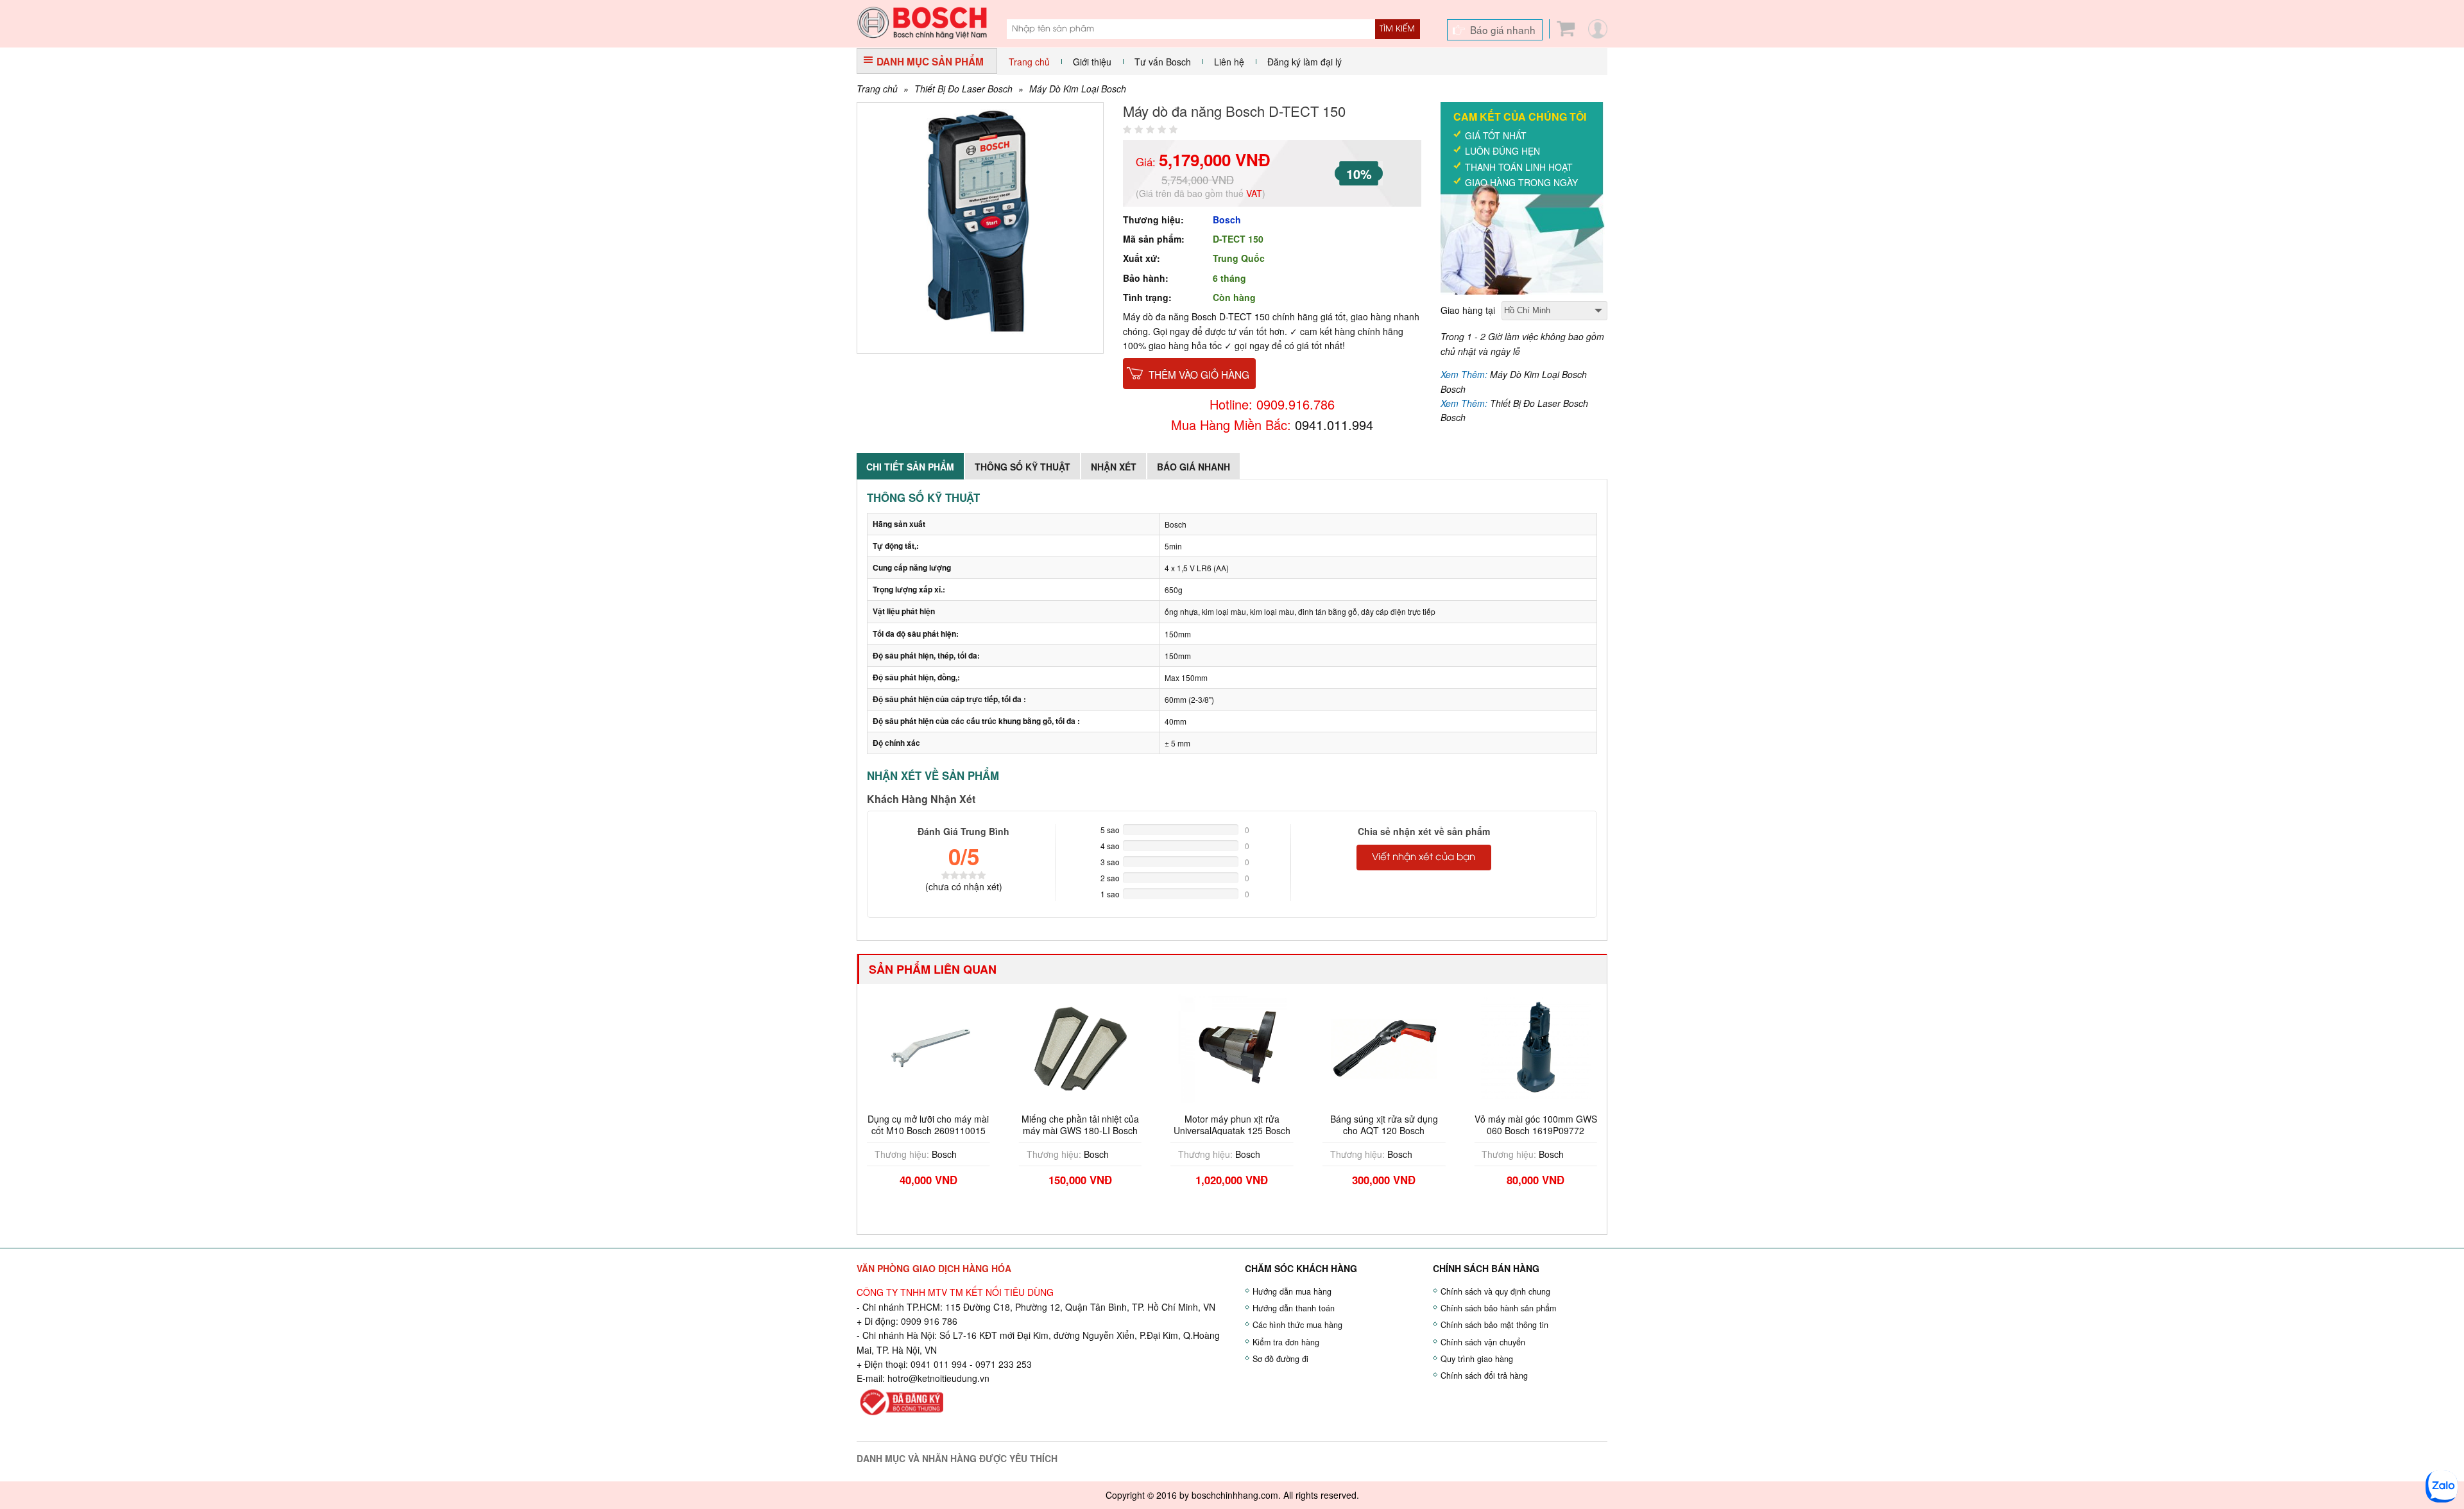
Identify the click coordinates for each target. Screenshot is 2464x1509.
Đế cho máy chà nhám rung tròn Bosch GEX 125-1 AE (1539, 1125)
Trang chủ (1029, 62)
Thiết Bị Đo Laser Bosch (963, 89)
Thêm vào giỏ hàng (1199, 374)
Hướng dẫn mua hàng (1292, 1291)
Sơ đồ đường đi (1280, 1359)
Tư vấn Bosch (1163, 62)
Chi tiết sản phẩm (910, 467)
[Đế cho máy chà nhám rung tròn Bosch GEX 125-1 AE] (1539, 1047)
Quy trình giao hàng (1477, 1359)
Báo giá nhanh (1503, 30)
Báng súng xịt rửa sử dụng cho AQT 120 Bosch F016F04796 (1236, 1130)
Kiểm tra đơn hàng (1286, 1342)
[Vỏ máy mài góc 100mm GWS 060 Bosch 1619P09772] (1388, 1047)
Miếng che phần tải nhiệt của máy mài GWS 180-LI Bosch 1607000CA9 (932, 1130)
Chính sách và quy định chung (1495, 1291)
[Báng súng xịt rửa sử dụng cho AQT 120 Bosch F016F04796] (1236, 1047)
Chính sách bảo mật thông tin (1494, 1325)
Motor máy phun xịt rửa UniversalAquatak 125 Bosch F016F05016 (1084, 1130)
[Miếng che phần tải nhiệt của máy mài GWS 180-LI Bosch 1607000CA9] (932, 1047)
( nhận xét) (964, 886)
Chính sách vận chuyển (1483, 1342)
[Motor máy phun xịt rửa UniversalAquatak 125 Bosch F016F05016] (1084, 1047)
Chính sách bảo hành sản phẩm (1498, 1308)
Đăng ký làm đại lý (1305, 62)
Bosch (1227, 220)
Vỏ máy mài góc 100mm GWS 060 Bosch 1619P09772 (1388, 1125)
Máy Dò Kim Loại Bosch (1078, 89)
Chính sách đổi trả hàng (1484, 1375)
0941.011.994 (1334, 425)
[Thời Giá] (922, 21)
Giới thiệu (1092, 62)
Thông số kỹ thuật (1022, 467)
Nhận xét (1114, 467)
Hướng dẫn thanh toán (1294, 1308)
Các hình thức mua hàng (1297, 1325)
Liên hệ (1229, 62)
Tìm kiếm (1397, 29)
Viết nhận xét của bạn (1424, 858)
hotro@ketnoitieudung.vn (938, 1378)
